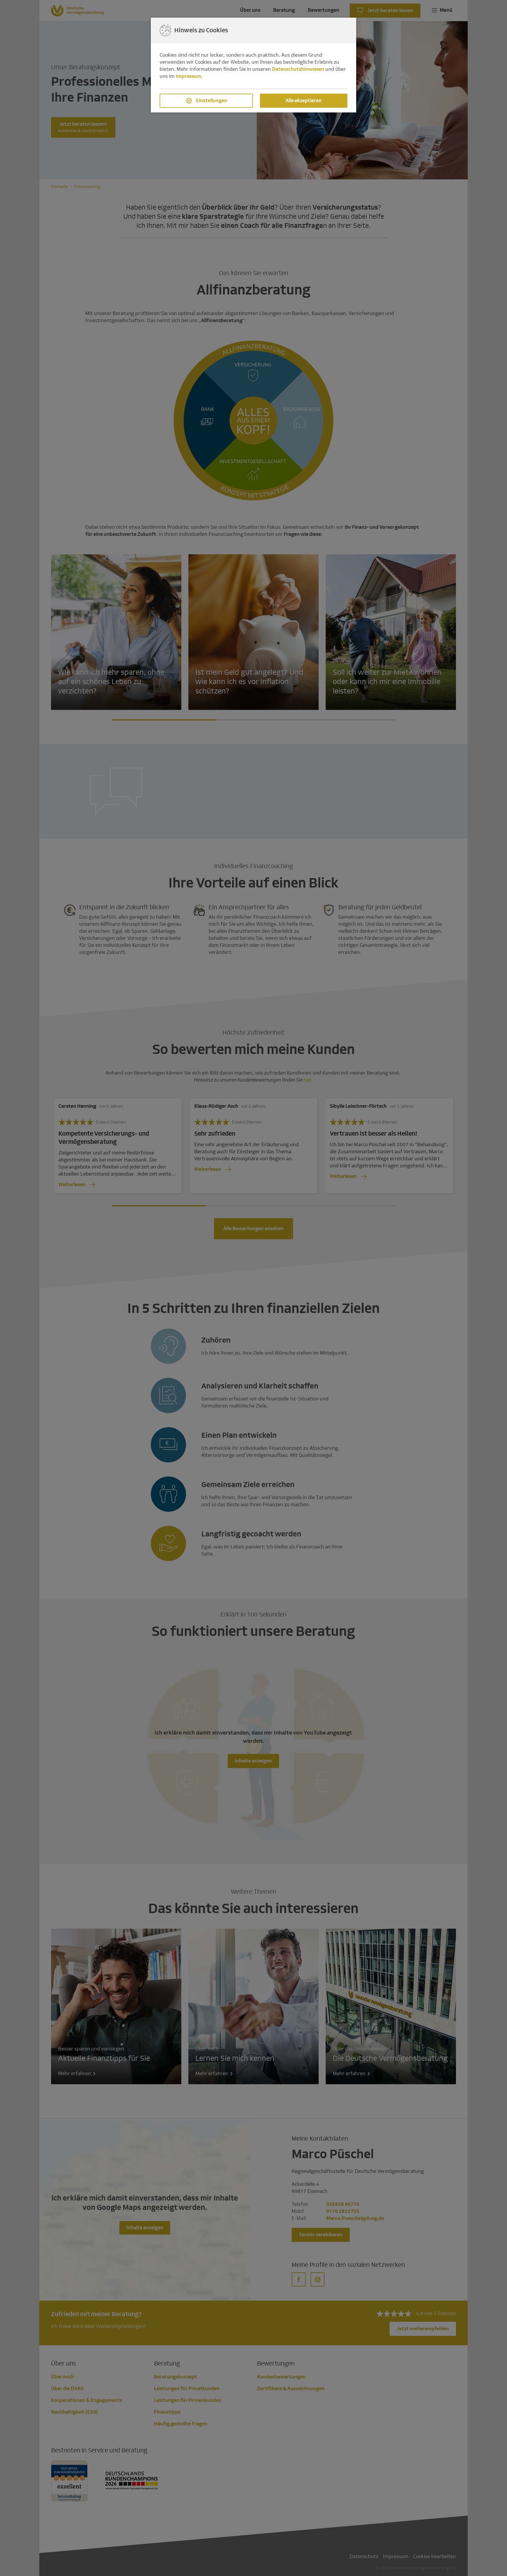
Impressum (189, 76)
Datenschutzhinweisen (298, 69)
